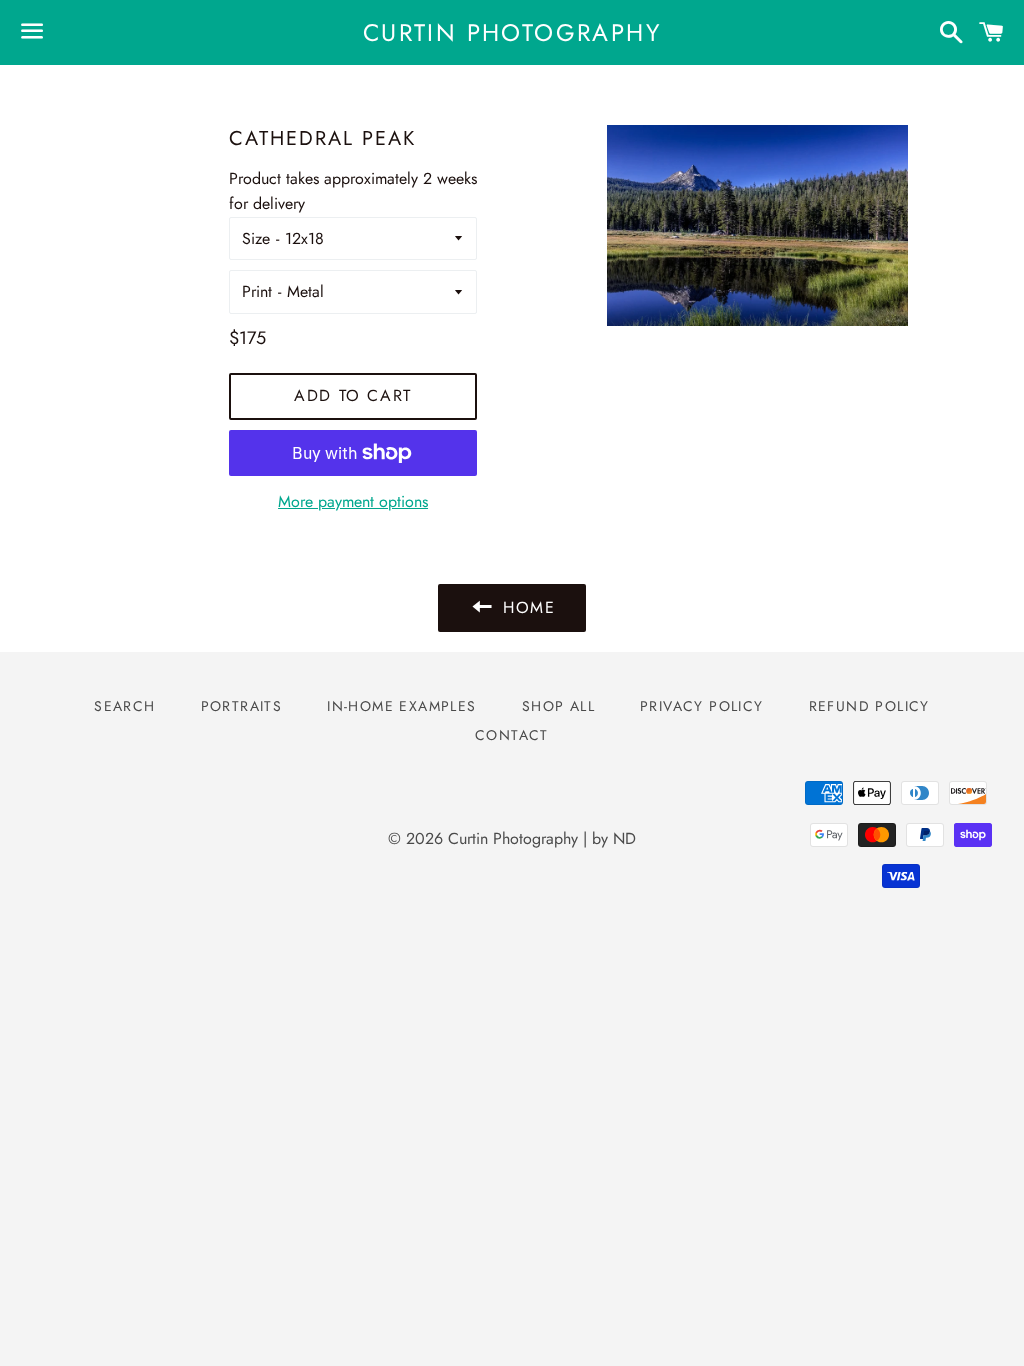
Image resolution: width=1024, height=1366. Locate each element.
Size (256, 238)
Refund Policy (869, 706)
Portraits (242, 706)
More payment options (353, 501)
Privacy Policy (702, 706)
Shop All (558, 706)
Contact (512, 735)
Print (257, 291)
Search (124, 706)
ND (624, 838)
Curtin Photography (512, 33)
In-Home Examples (401, 706)
